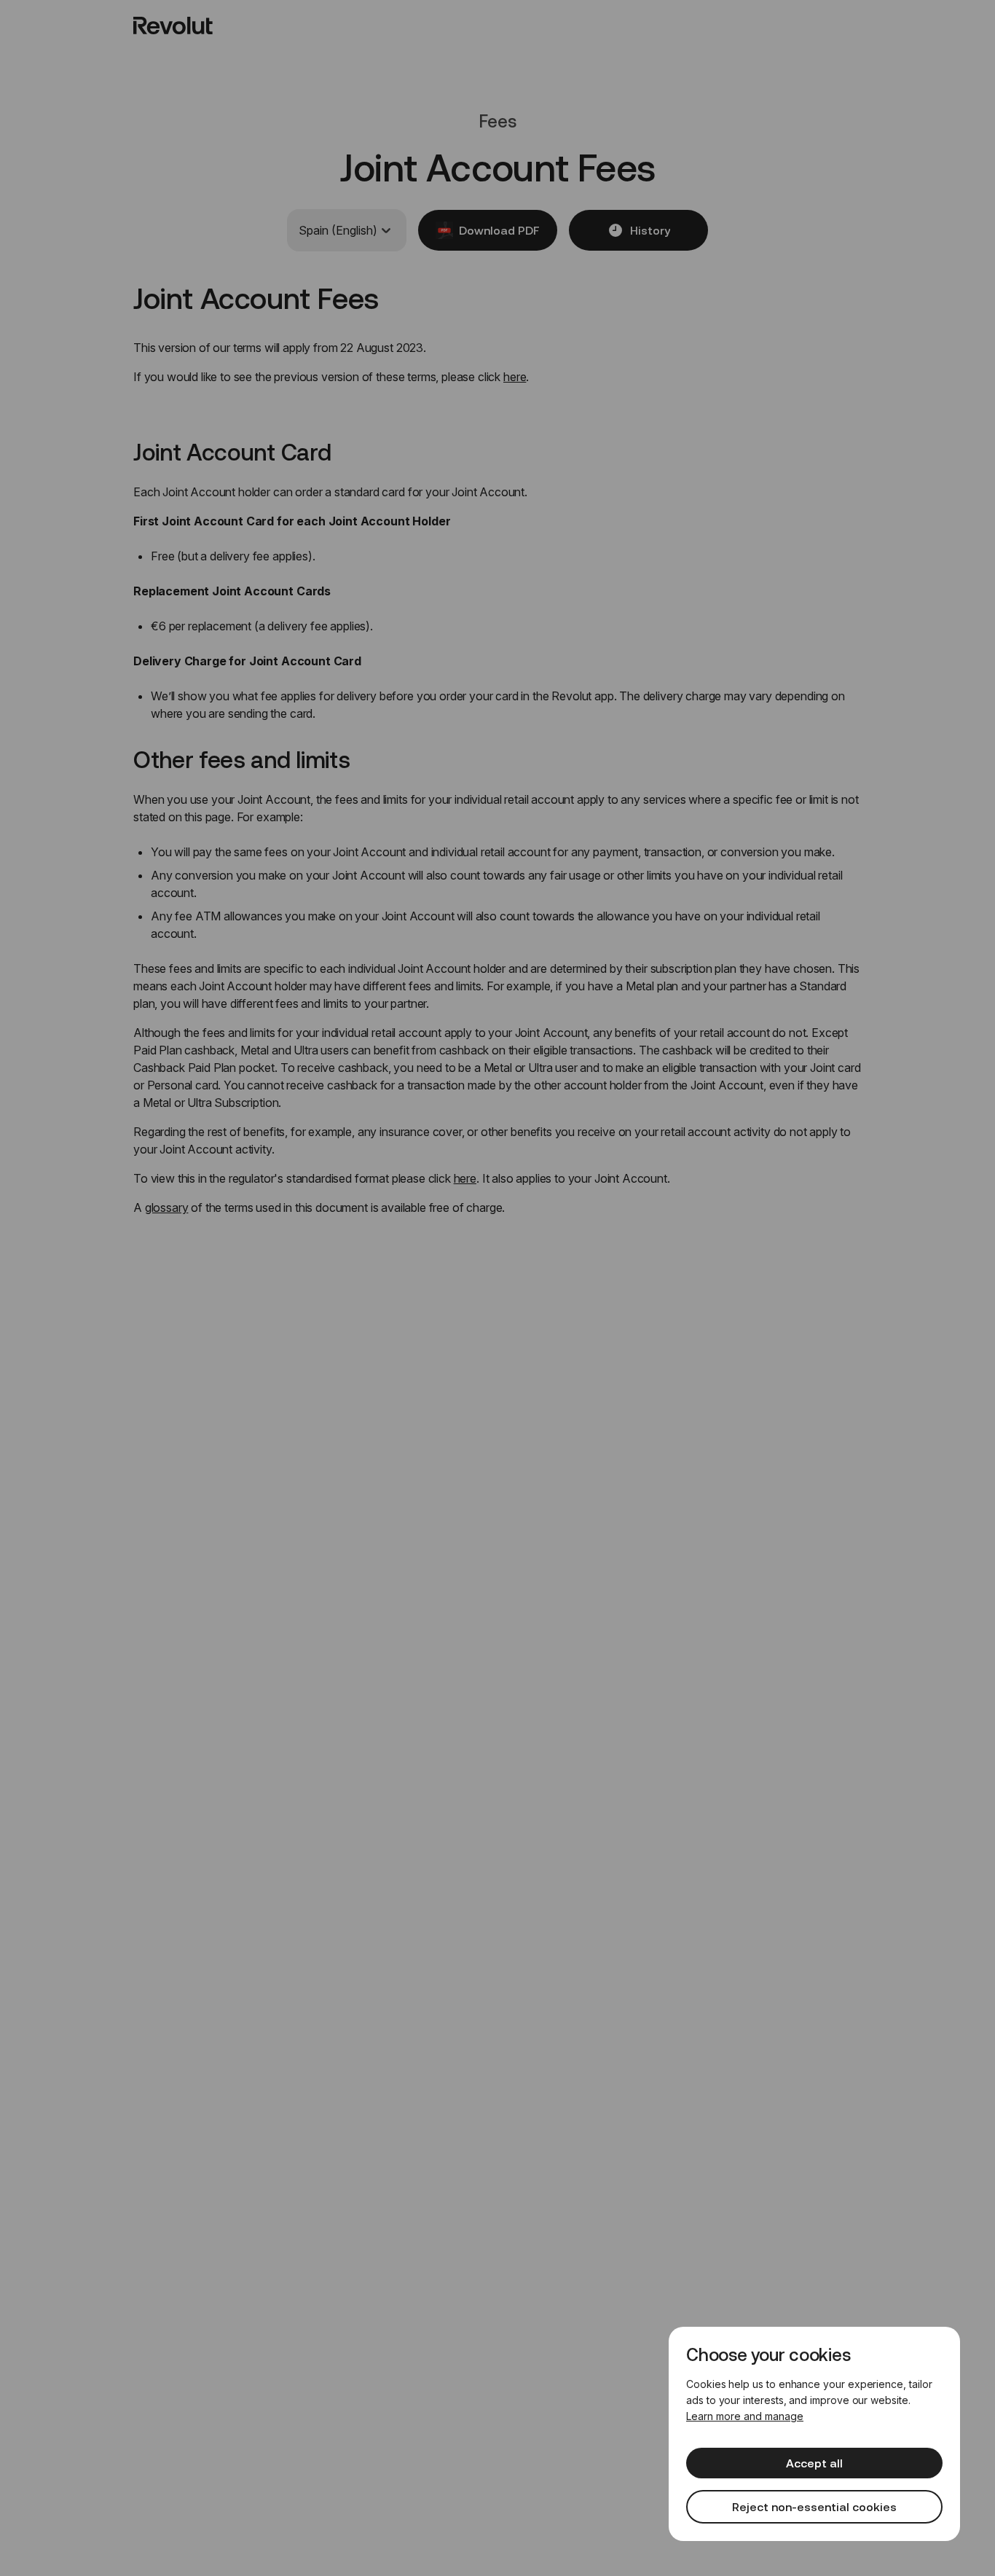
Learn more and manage (745, 2416)
